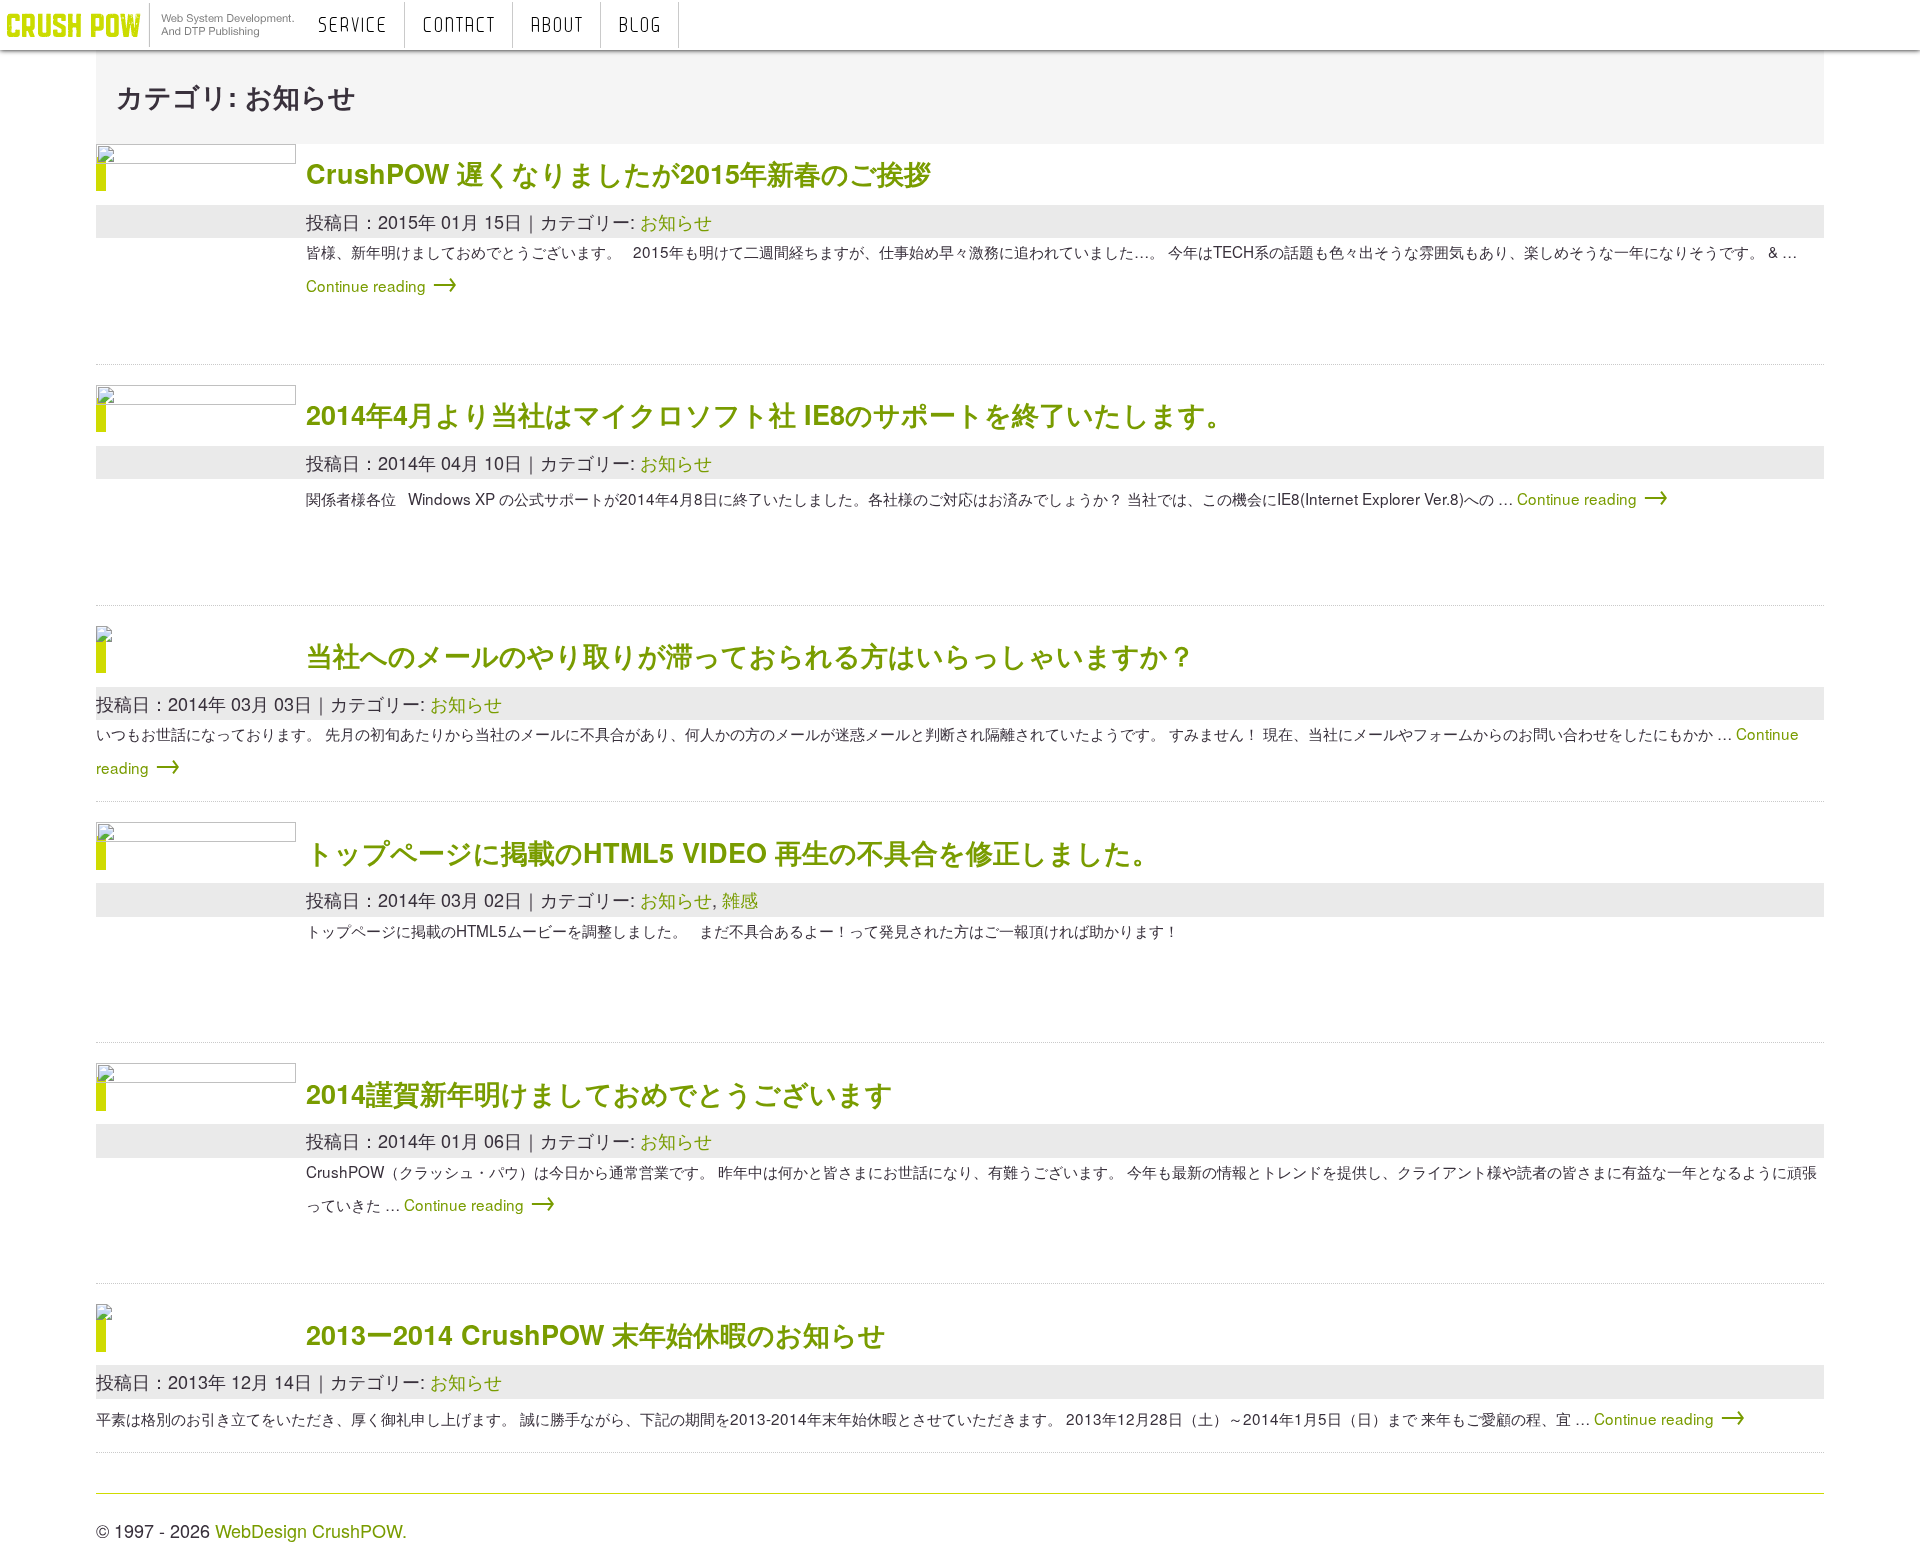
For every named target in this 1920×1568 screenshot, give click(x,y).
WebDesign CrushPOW (150, 25)
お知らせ (676, 221)
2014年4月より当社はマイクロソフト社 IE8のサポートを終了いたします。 (769, 414)
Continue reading (382, 285)
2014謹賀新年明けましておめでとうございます (599, 1093)
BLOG (639, 26)
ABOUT (556, 26)
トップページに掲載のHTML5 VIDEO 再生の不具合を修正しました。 (732, 852)
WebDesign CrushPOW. (311, 1530)
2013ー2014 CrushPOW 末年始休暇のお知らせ (596, 1334)
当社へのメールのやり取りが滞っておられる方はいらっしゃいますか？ (750, 655)
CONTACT (458, 26)
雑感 (740, 899)
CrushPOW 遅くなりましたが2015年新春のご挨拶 (618, 173)
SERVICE (352, 26)
